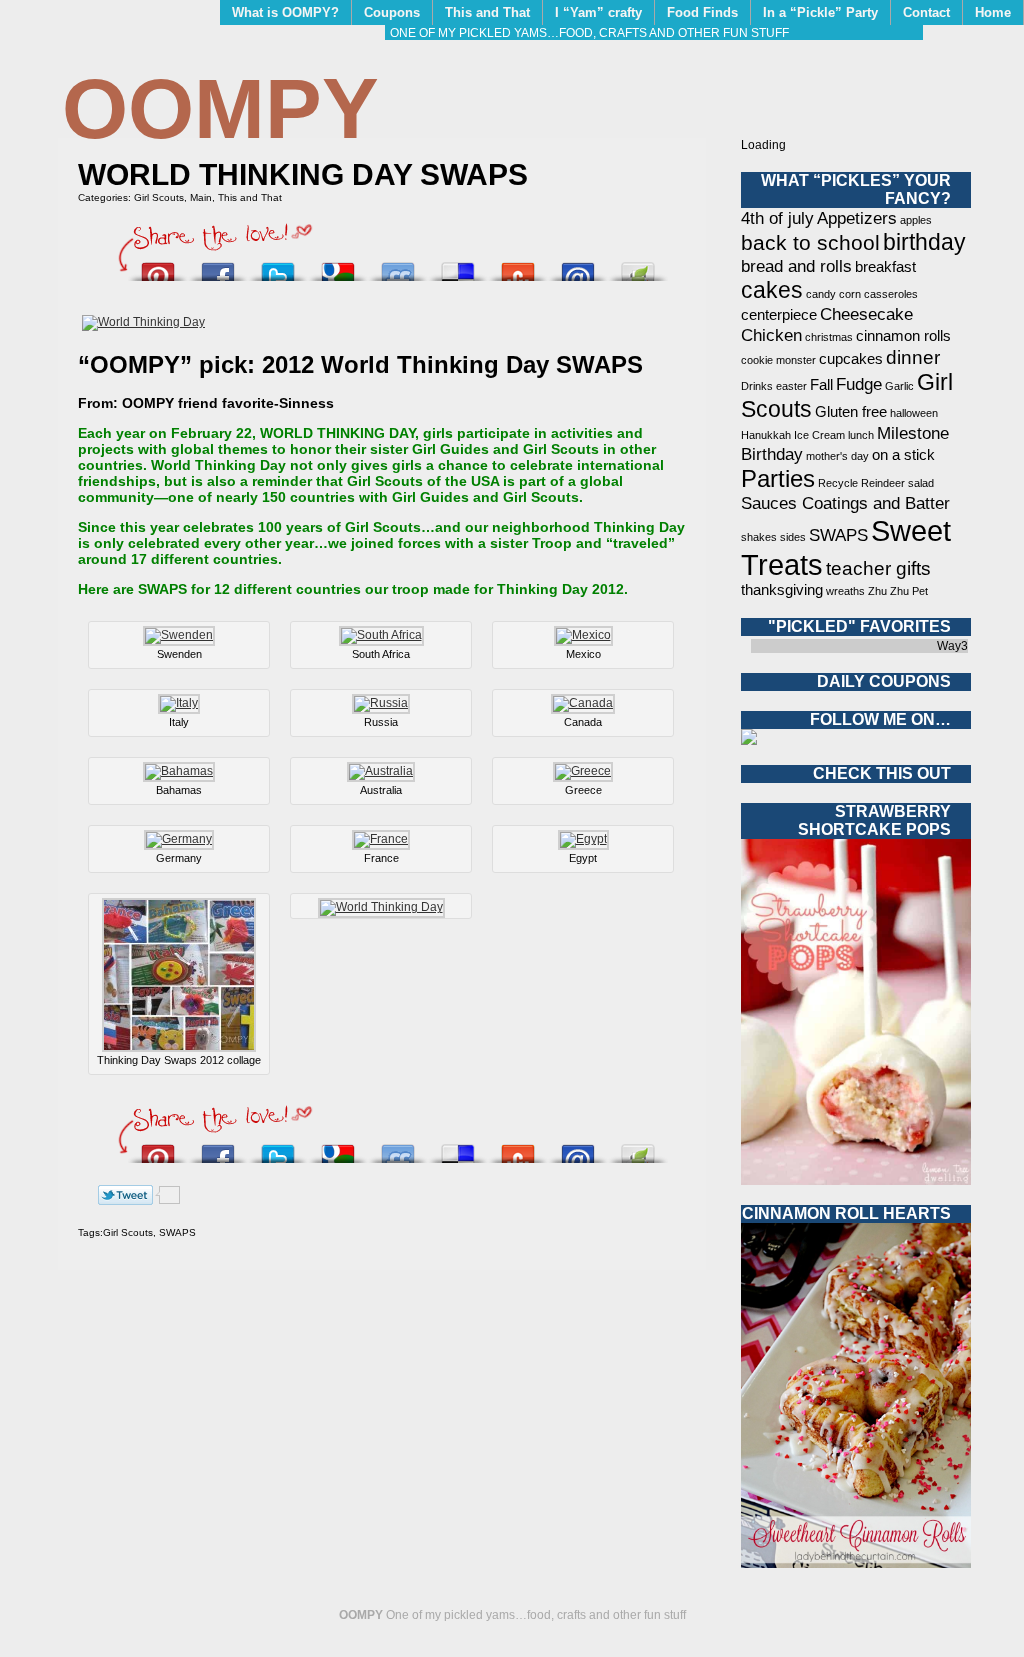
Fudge (859, 384)
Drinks (757, 386)
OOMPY (220, 108)
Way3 (952, 646)
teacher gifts (878, 568)
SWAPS (177, 1232)
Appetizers (857, 218)
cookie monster (778, 360)
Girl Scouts (159, 197)
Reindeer (883, 483)
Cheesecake (866, 314)
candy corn (833, 294)
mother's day (837, 456)
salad (921, 483)
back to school (810, 242)
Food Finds (702, 12)
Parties (778, 478)
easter (791, 386)
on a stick (903, 455)
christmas (829, 337)
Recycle (838, 483)
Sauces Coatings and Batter (845, 503)
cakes (772, 290)
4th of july (777, 218)
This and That (487, 12)
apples (916, 220)
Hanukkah (766, 435)
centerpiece (779, 315)
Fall (821, 385)
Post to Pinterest (158, 266)
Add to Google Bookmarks (338, 266)
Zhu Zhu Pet (898, 591)
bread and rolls (796, 266)
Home (993, 12)
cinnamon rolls (903, 336)
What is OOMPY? (285, 12)
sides (793, 537)
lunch (861, 435)
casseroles (891, 294)
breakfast (885, 267)
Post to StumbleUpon (518, 266)
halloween (914, 413)
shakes (759, 537)
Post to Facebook (218, 266)
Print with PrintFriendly (638, 266)
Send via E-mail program (578, 266)
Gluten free (851, 412)
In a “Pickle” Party (820, 12)
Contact (926, 12)
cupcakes (851, 359)
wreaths (845, 591)
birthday (924, 242)
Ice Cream (819, 435)
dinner (913, 357)
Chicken (771, 335)
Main (201, 197)
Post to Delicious (458, 266)
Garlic (899, 386)
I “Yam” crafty (598, 12)
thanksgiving (782, 590)
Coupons (392, 12)
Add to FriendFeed (398, 266)
